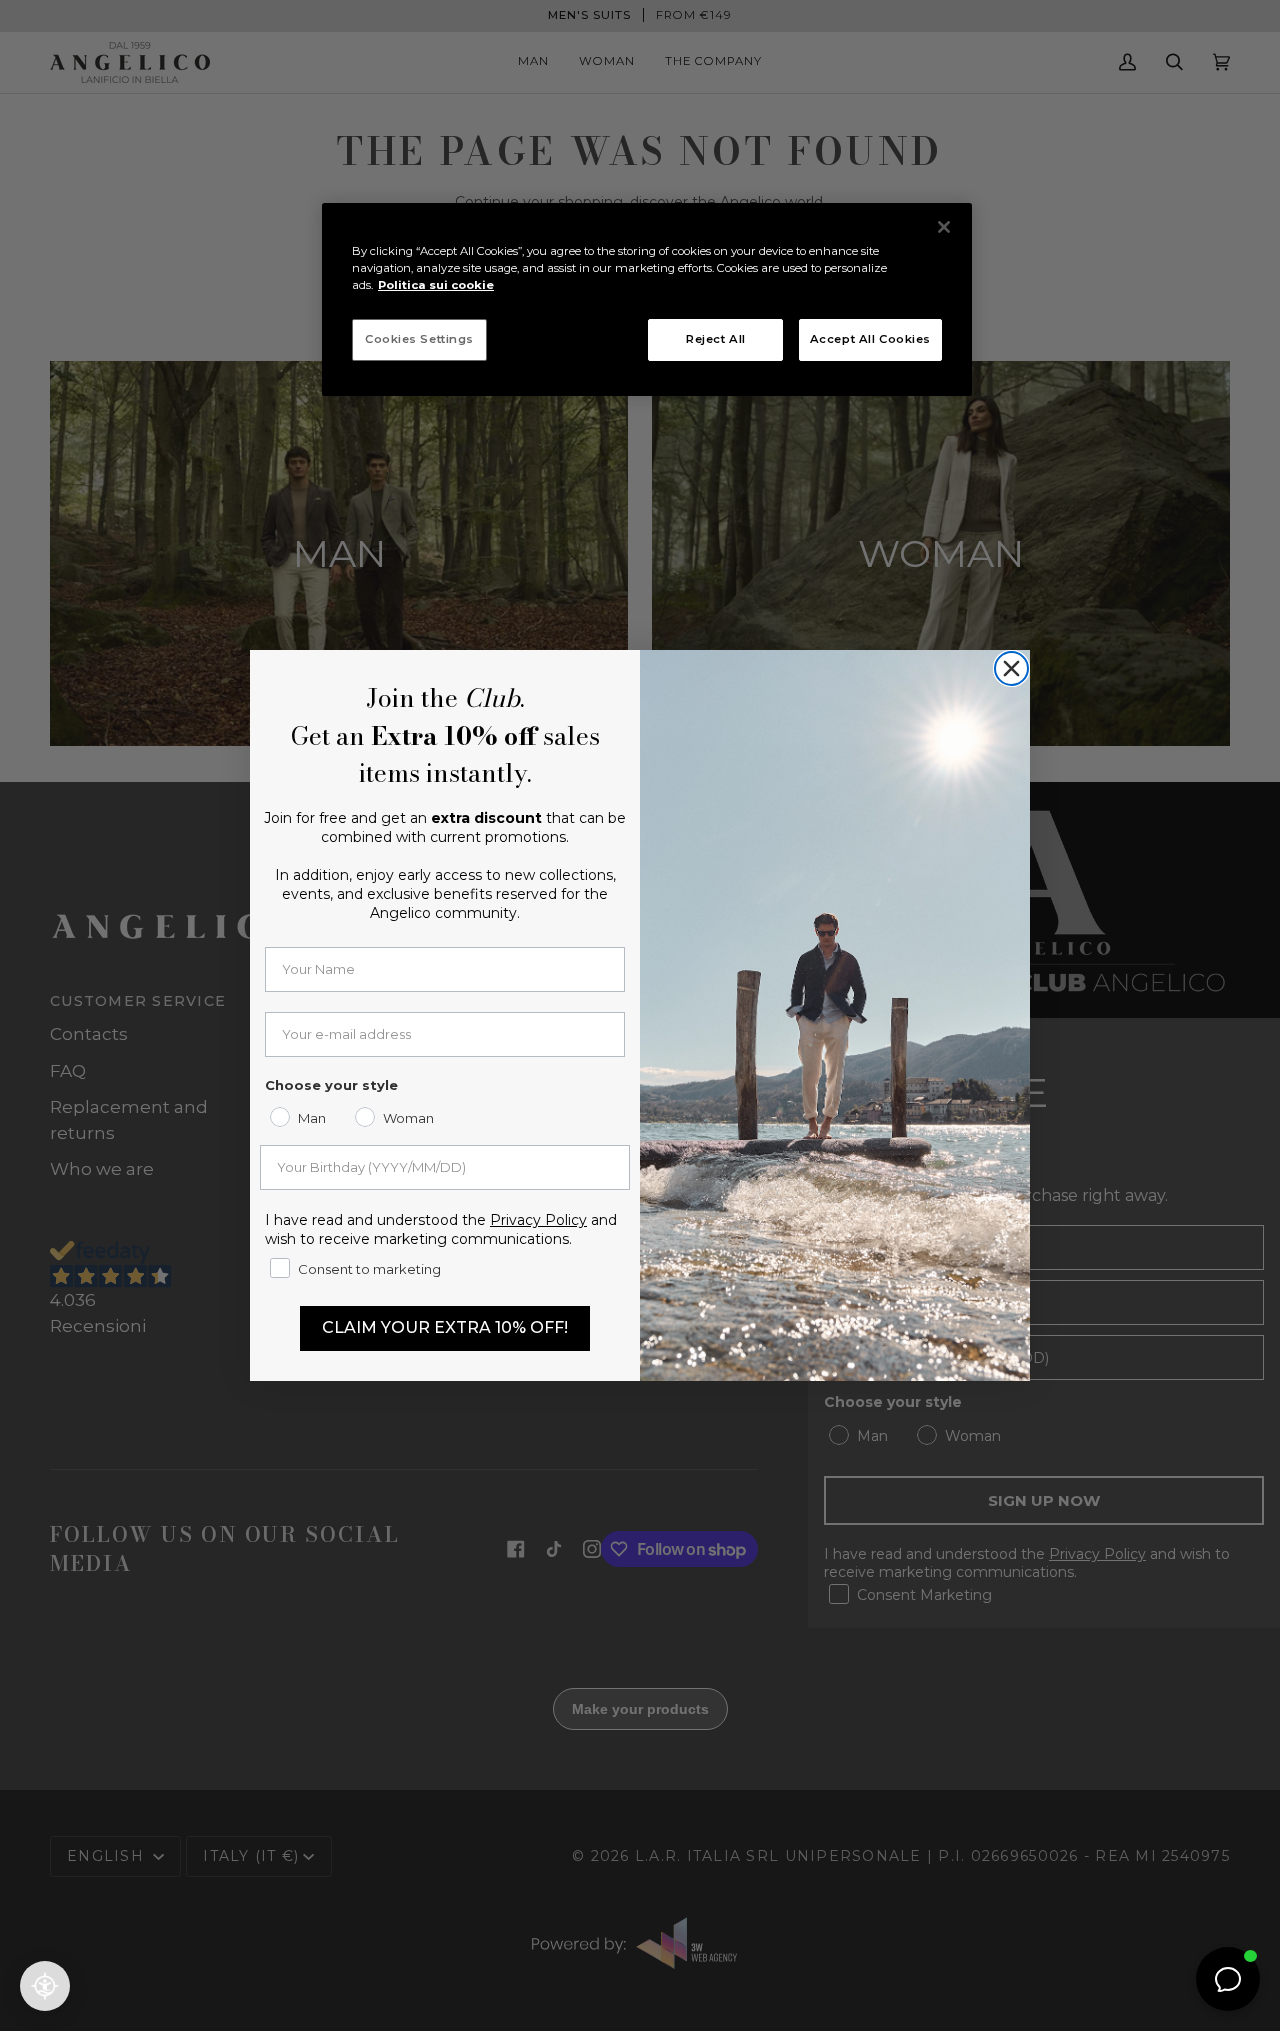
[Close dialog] (1011, 668)
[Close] (944, 227)
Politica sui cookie (436, 285)
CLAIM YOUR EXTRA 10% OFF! (445, 1327)
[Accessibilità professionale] (45, 1986)
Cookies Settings (419, 339)
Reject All (716, 339)
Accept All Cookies (870, 339)
